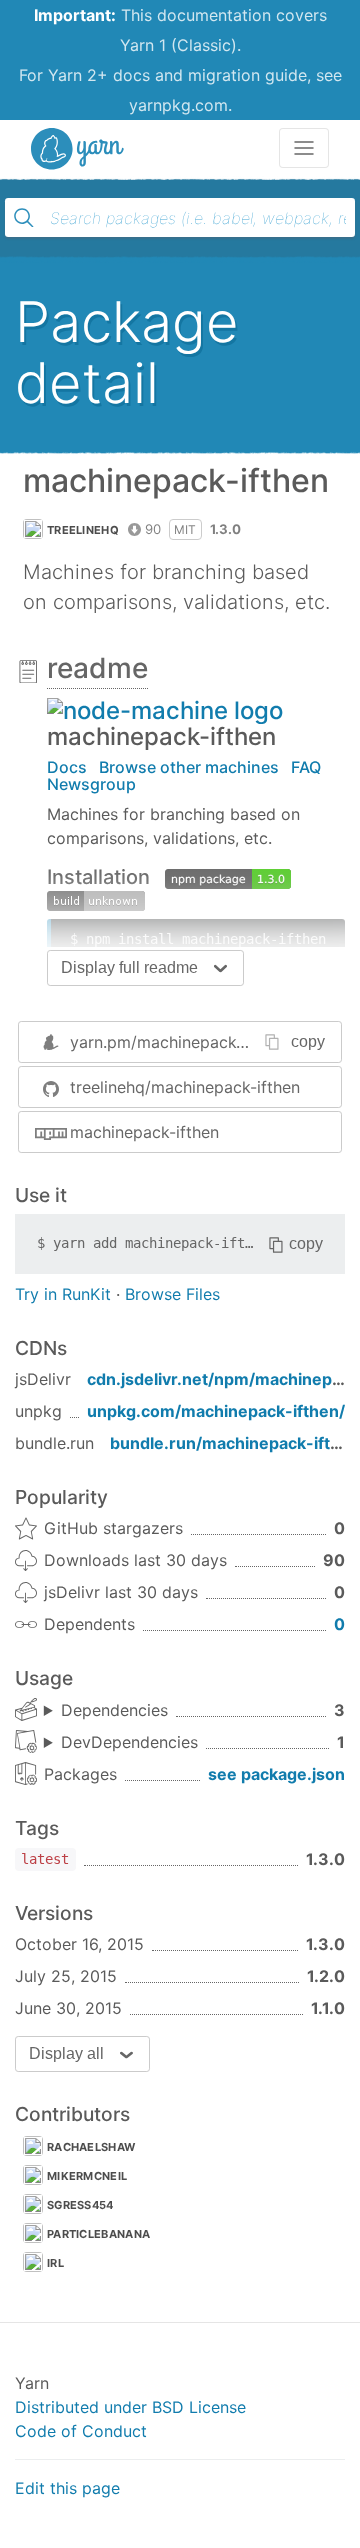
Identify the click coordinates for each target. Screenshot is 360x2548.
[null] (228, 877)
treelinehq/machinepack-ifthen (185, 1087)
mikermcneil (87, 2176)
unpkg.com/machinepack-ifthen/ (216, 1411)
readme (97, 668)
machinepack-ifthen (144, 1132)
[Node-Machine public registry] (165, 709)
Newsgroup (91, 784)
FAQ (306, 767)
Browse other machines (189, 767)
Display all (66, 2053)
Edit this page (67, 2488)
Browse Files (172, 1294)
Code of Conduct (81, 2431)
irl (55, 2263)
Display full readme (129, 967)
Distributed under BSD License (130, 2407)
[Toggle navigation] (304, 148)
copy (308, 1041)
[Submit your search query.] (24, 218)
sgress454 (80, 2205)
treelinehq (83, 530)
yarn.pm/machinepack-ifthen (178, 1042)
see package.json (276, 1774)
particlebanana (98, 2234)
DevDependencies (129, 1742)
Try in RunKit (63, 1294)
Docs (67, 767)
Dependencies (114, 1710)
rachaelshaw (91, 2147)
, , (106, 1711)
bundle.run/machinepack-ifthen (235, 1443)
